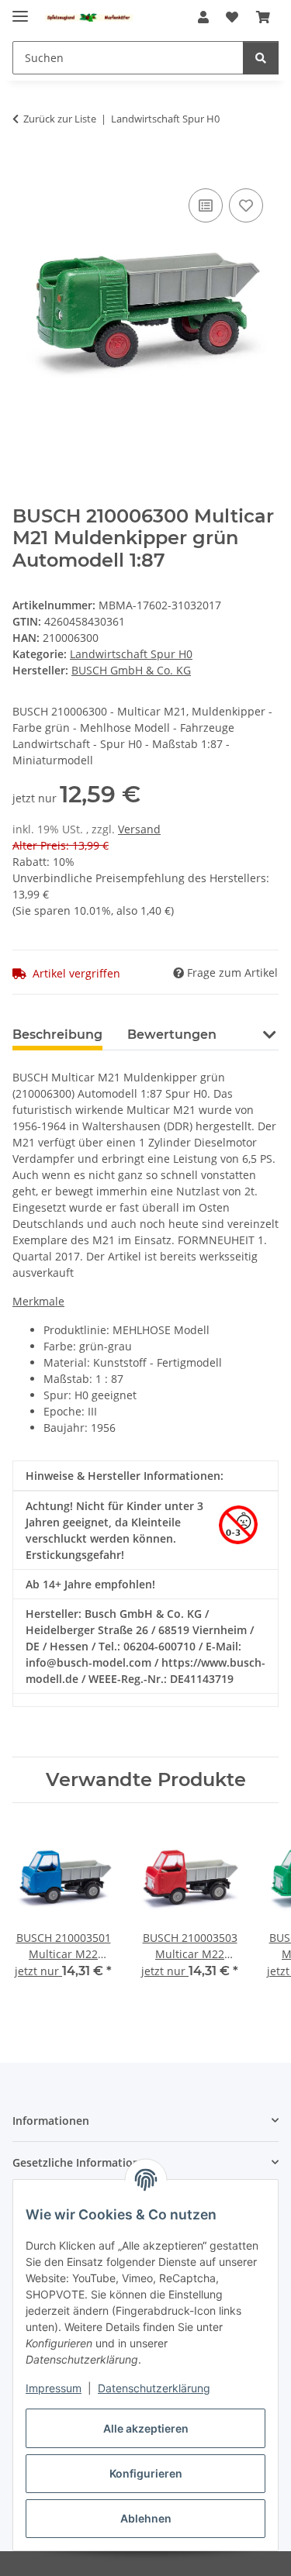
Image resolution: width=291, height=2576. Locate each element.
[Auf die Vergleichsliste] (206, 205)
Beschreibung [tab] (57, 1035)
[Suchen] (261, 58)
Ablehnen (146, 2518)
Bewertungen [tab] (172, 1035)
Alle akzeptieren (146, 2428)
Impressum (54, 2388)
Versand (139, 829)
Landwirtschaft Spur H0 (131, 654)
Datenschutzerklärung (154, 2388)
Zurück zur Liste (60, 119)
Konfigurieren (146, 2473)
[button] (203, 17)
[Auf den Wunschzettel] (246, 205)
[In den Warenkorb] (25, 167)
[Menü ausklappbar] (20, 10)
